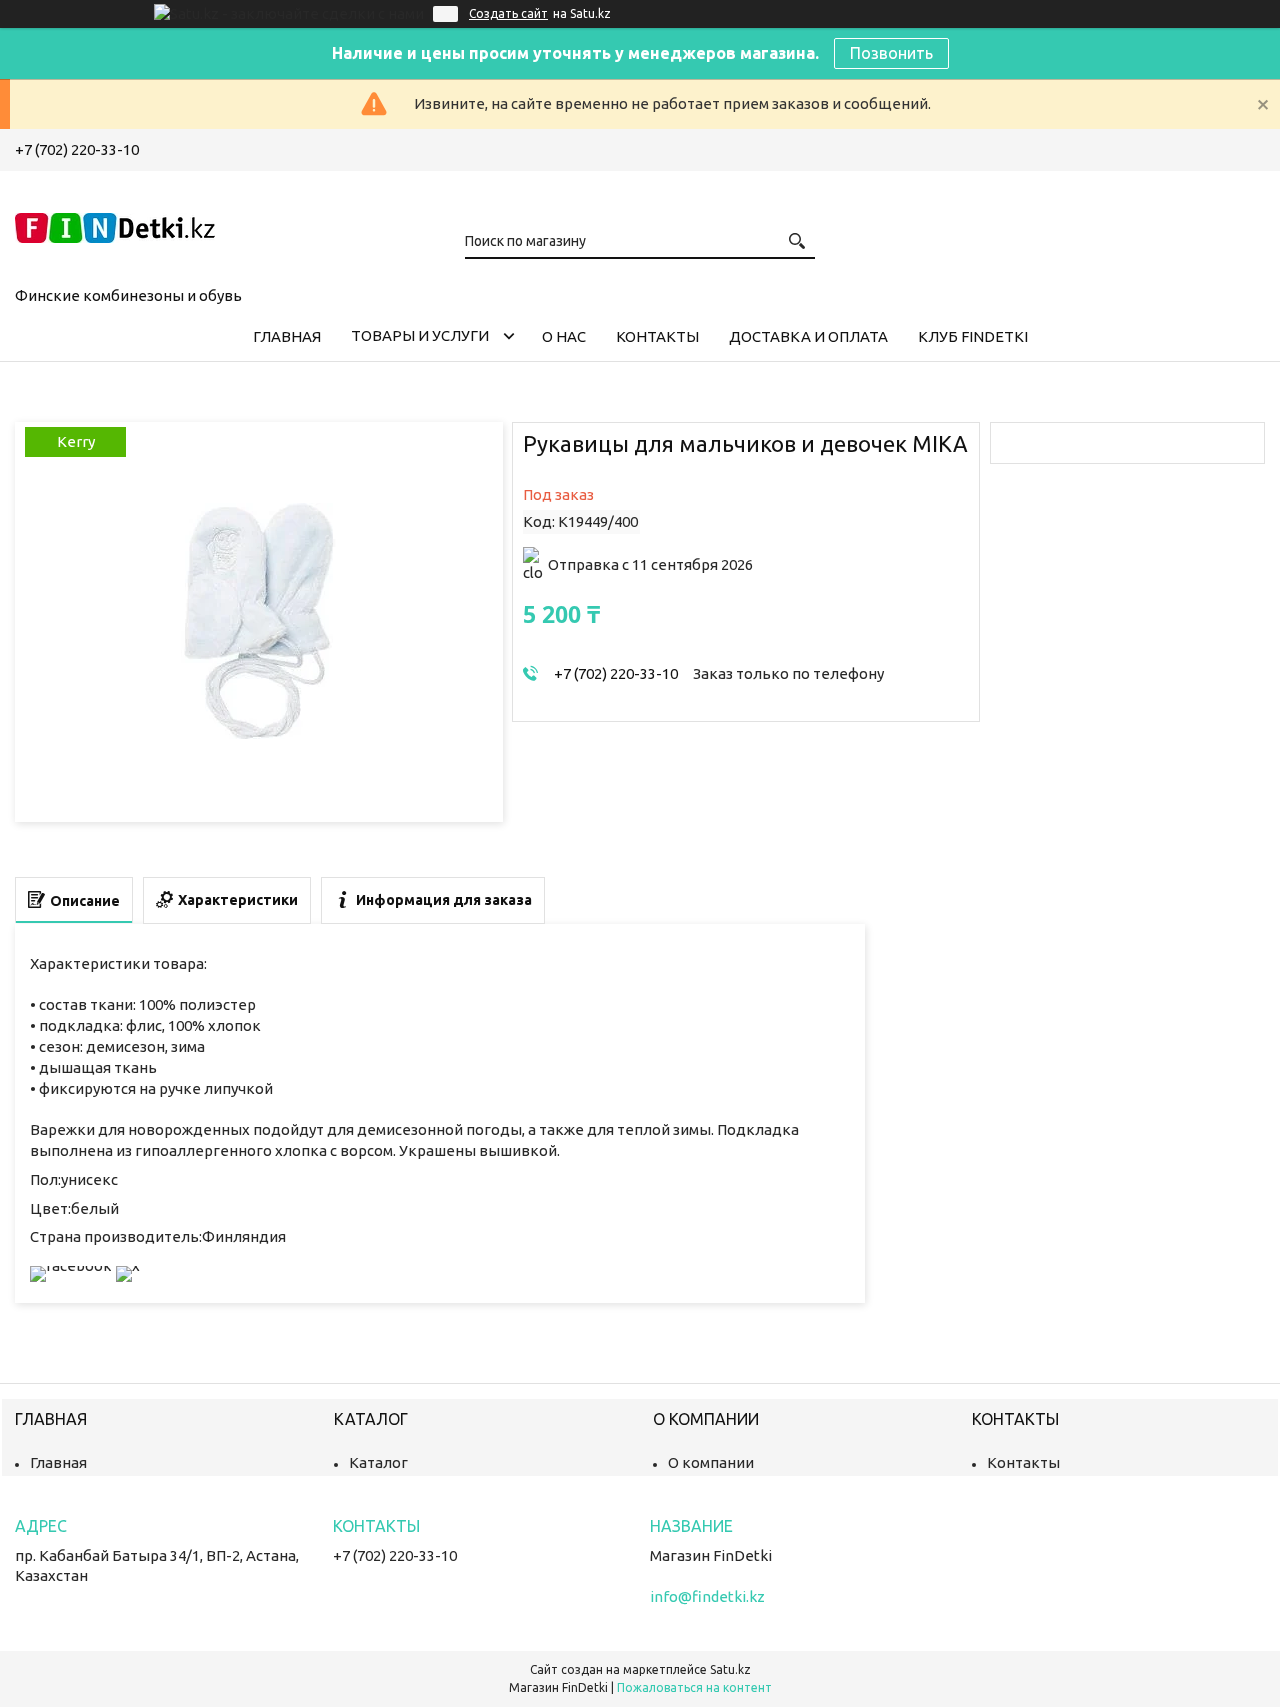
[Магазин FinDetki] (115, 225)
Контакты (657, 336)
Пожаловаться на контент (694, 1687)
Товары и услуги (420, 335)
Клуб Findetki (973, 336)
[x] (128, 1265)
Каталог (378, 1462)
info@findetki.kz (707, 1596)
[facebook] (70, 1265)
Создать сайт (508, 13)
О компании (711, 1462)
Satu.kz (730, 1669)
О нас (564, 336)
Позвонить (891, 53)
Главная (287, 336)
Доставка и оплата (808, 336)
